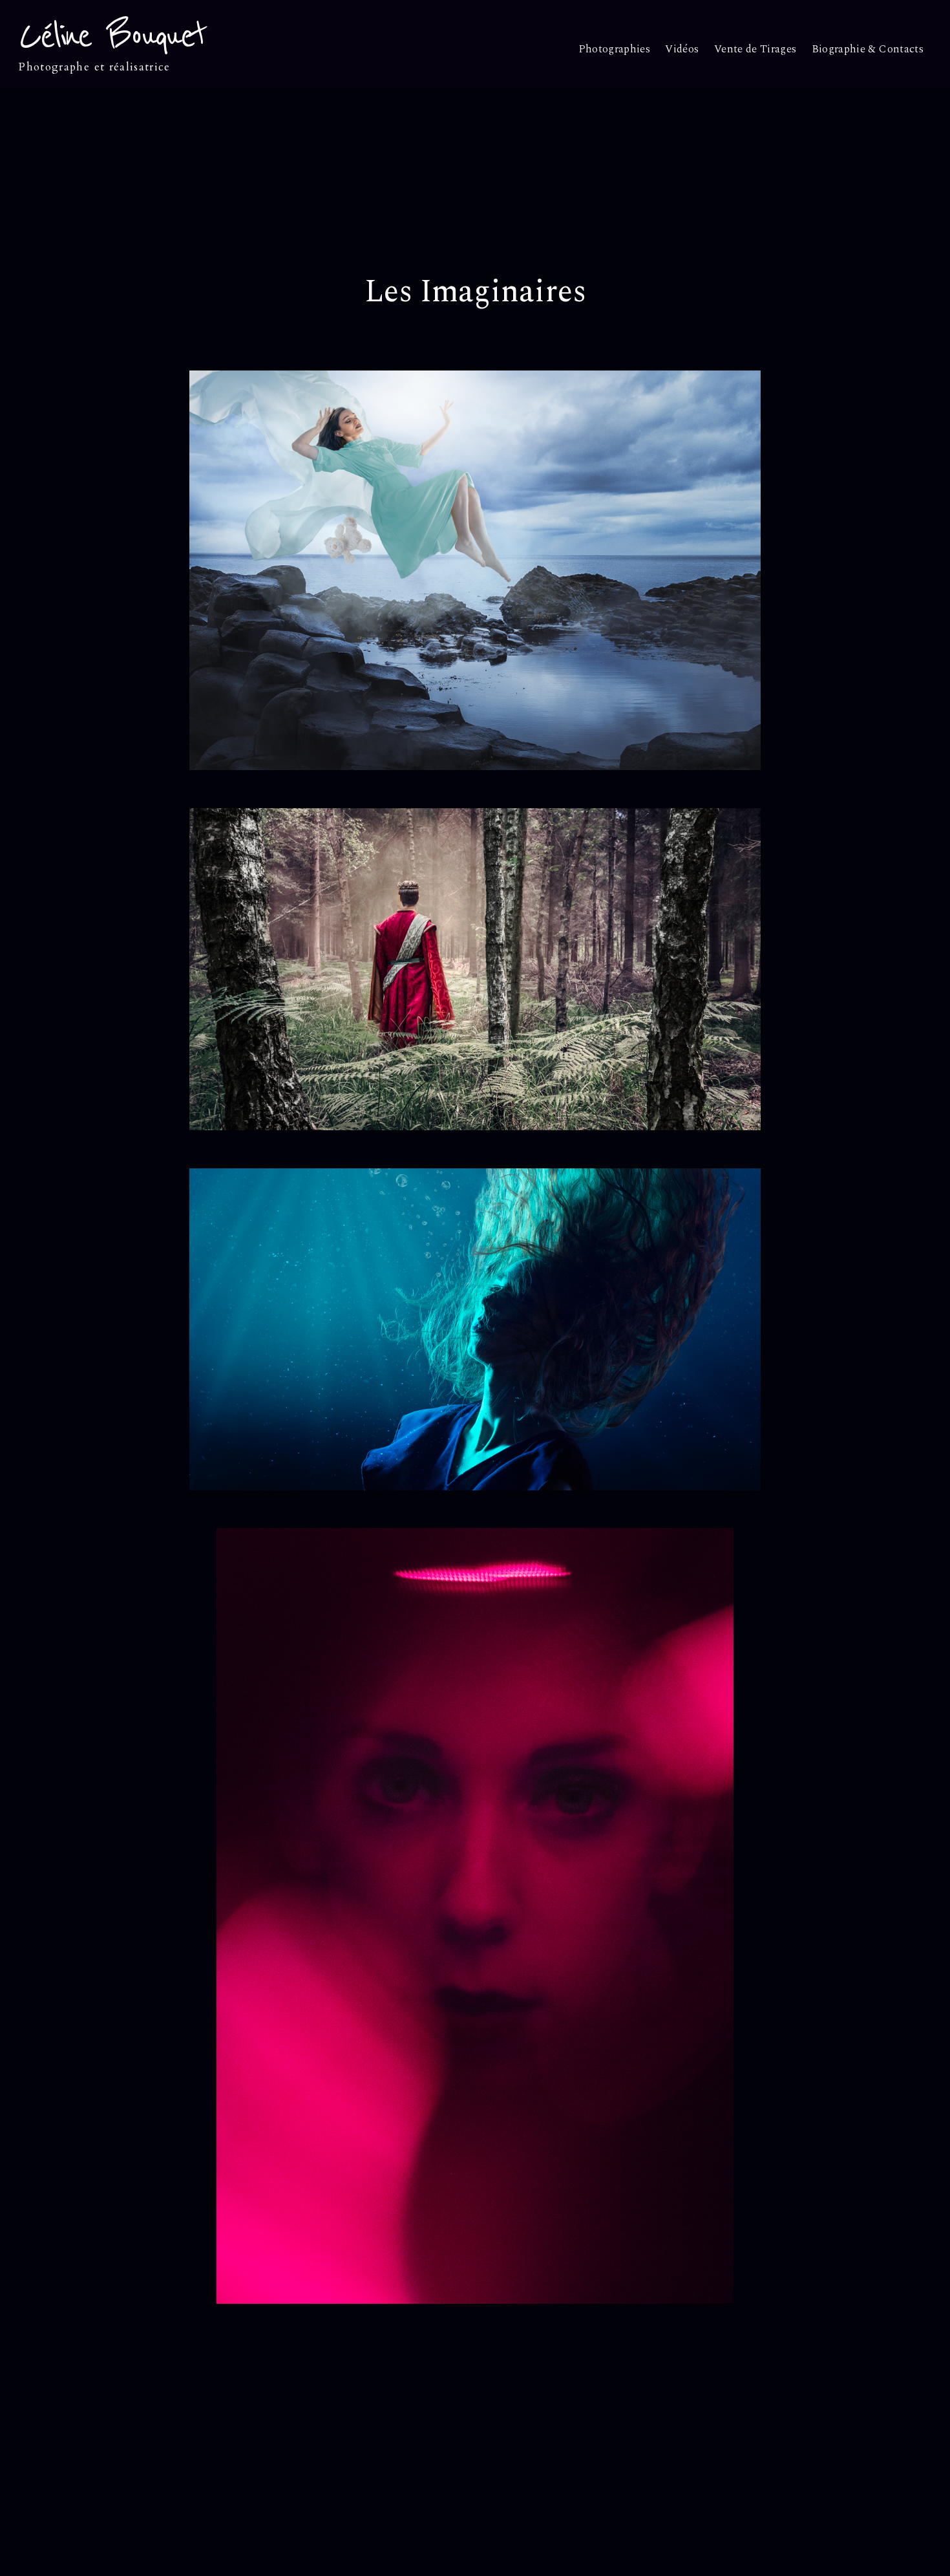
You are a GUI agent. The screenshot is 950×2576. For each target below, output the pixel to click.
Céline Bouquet (112, 36)
